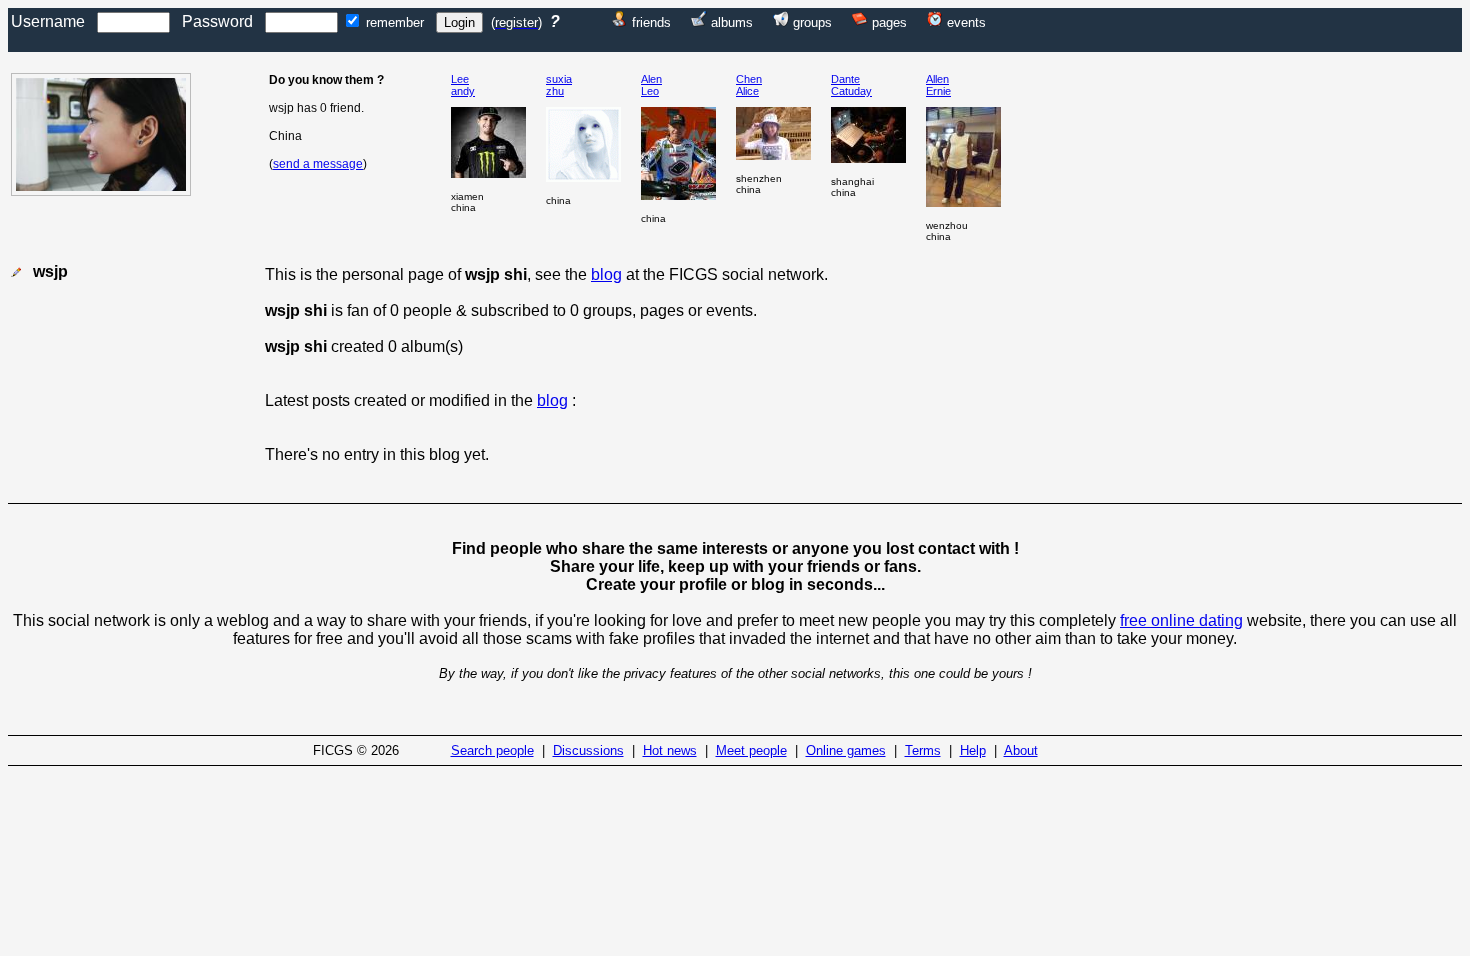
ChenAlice (749, 85)
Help (973, 750)
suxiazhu (559, 85)
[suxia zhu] (583, 176)
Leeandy (463, 85)
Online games (846, 750)
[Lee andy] (488, 172)
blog (606, 274)
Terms (923, 750)
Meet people (751, 750)
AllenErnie (938, 85)
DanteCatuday (851, 85)
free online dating (1181, 620)
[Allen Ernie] (963, 201)
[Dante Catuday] (868, 157)
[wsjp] (101, 190)
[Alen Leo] (678, 194)
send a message (318, 164)
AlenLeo (651, 85)
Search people (492, 750)
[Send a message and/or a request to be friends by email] (16, 272)
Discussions (588, 750)
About (1021, 750)
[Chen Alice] (773, 154)
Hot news (670, 750)
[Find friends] (620, 21)
